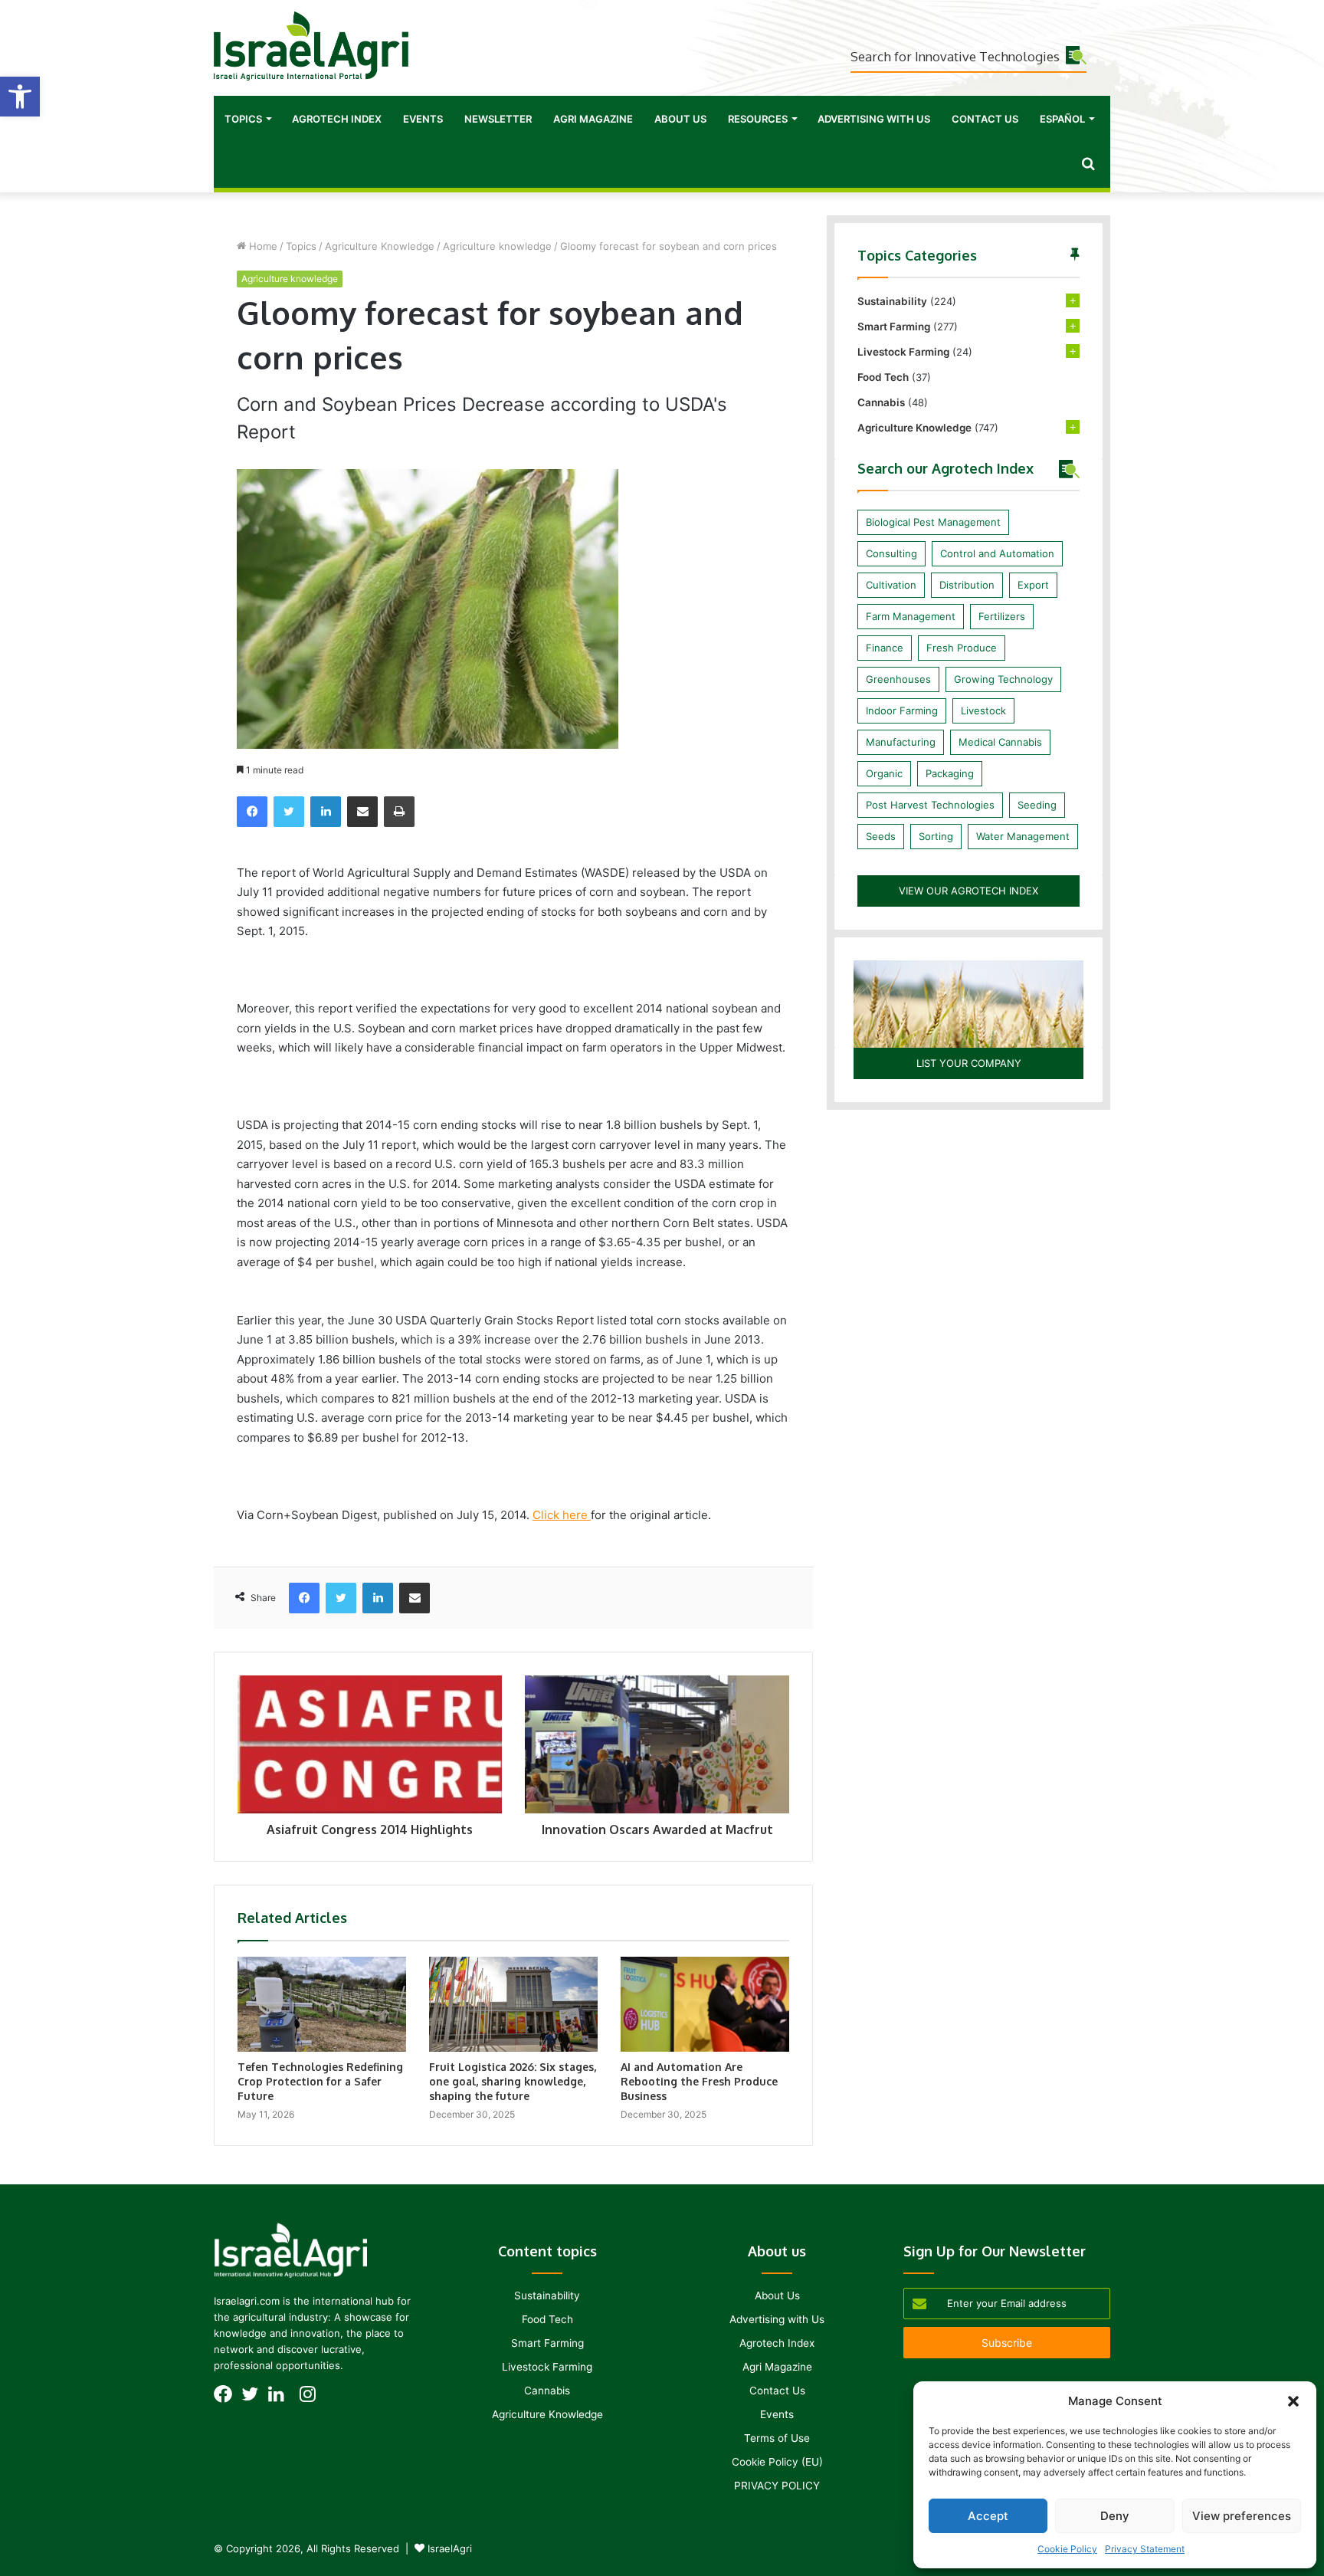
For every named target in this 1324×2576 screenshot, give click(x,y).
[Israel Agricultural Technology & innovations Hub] (311, 46)
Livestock (983, 710)
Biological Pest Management (933, 522)
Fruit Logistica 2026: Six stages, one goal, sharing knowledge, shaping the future (513, 2081)
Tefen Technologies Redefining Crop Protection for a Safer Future (320, 2081)
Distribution (967, 585)
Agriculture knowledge (497, 246)
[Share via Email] (362, 812)
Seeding (1037, 805)
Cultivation (891, 585)
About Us (680, 119)
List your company (969, 1063)
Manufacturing (901, 742)
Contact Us (985, 119)
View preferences (1242, 2516)
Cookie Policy (1067, 2549)
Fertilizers (1002, 616)
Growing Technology (1003, 679)
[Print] (399, 812)
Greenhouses (898, 679)
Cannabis (881, 402)
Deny (1115, 2516)
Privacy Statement (1145, 2549)
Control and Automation (997, 553)
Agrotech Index (337, 119)
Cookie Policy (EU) (777, 2462)
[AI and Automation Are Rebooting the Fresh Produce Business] (705, 2004)
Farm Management (911, 616)
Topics (243, 119)
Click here (562, 1515)
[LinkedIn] (326, 812)
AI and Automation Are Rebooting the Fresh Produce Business (699, 2081)
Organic (884, 773)
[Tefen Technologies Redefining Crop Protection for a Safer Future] (322, 2004)
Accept (988, 2516)
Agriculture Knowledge (380, 246)
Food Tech (883, 377)
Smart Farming (894, 327)
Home (262, 246)
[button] (20, 97)
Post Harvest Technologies (930, 805)
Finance (885, 648)
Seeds (881, 836)
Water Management (1023, 836)
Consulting (891, 553)
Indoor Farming (902, 710)
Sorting (936, 836)
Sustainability (892, 301)
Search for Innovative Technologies (955, 56)
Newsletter (498, 119)
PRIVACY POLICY (777, 2486)
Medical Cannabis (1000, 742)
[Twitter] (289, 812)
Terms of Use (777, 2438)
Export (1033, 585)
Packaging (950, 773)
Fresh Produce (962, 648)
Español (1062, 119)
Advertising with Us (874, 119)
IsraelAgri (450, 2548)
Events (423, 119)
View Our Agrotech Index (968, 891)
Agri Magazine (593, 119)
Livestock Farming (903, 352)
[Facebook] (252, 812)
